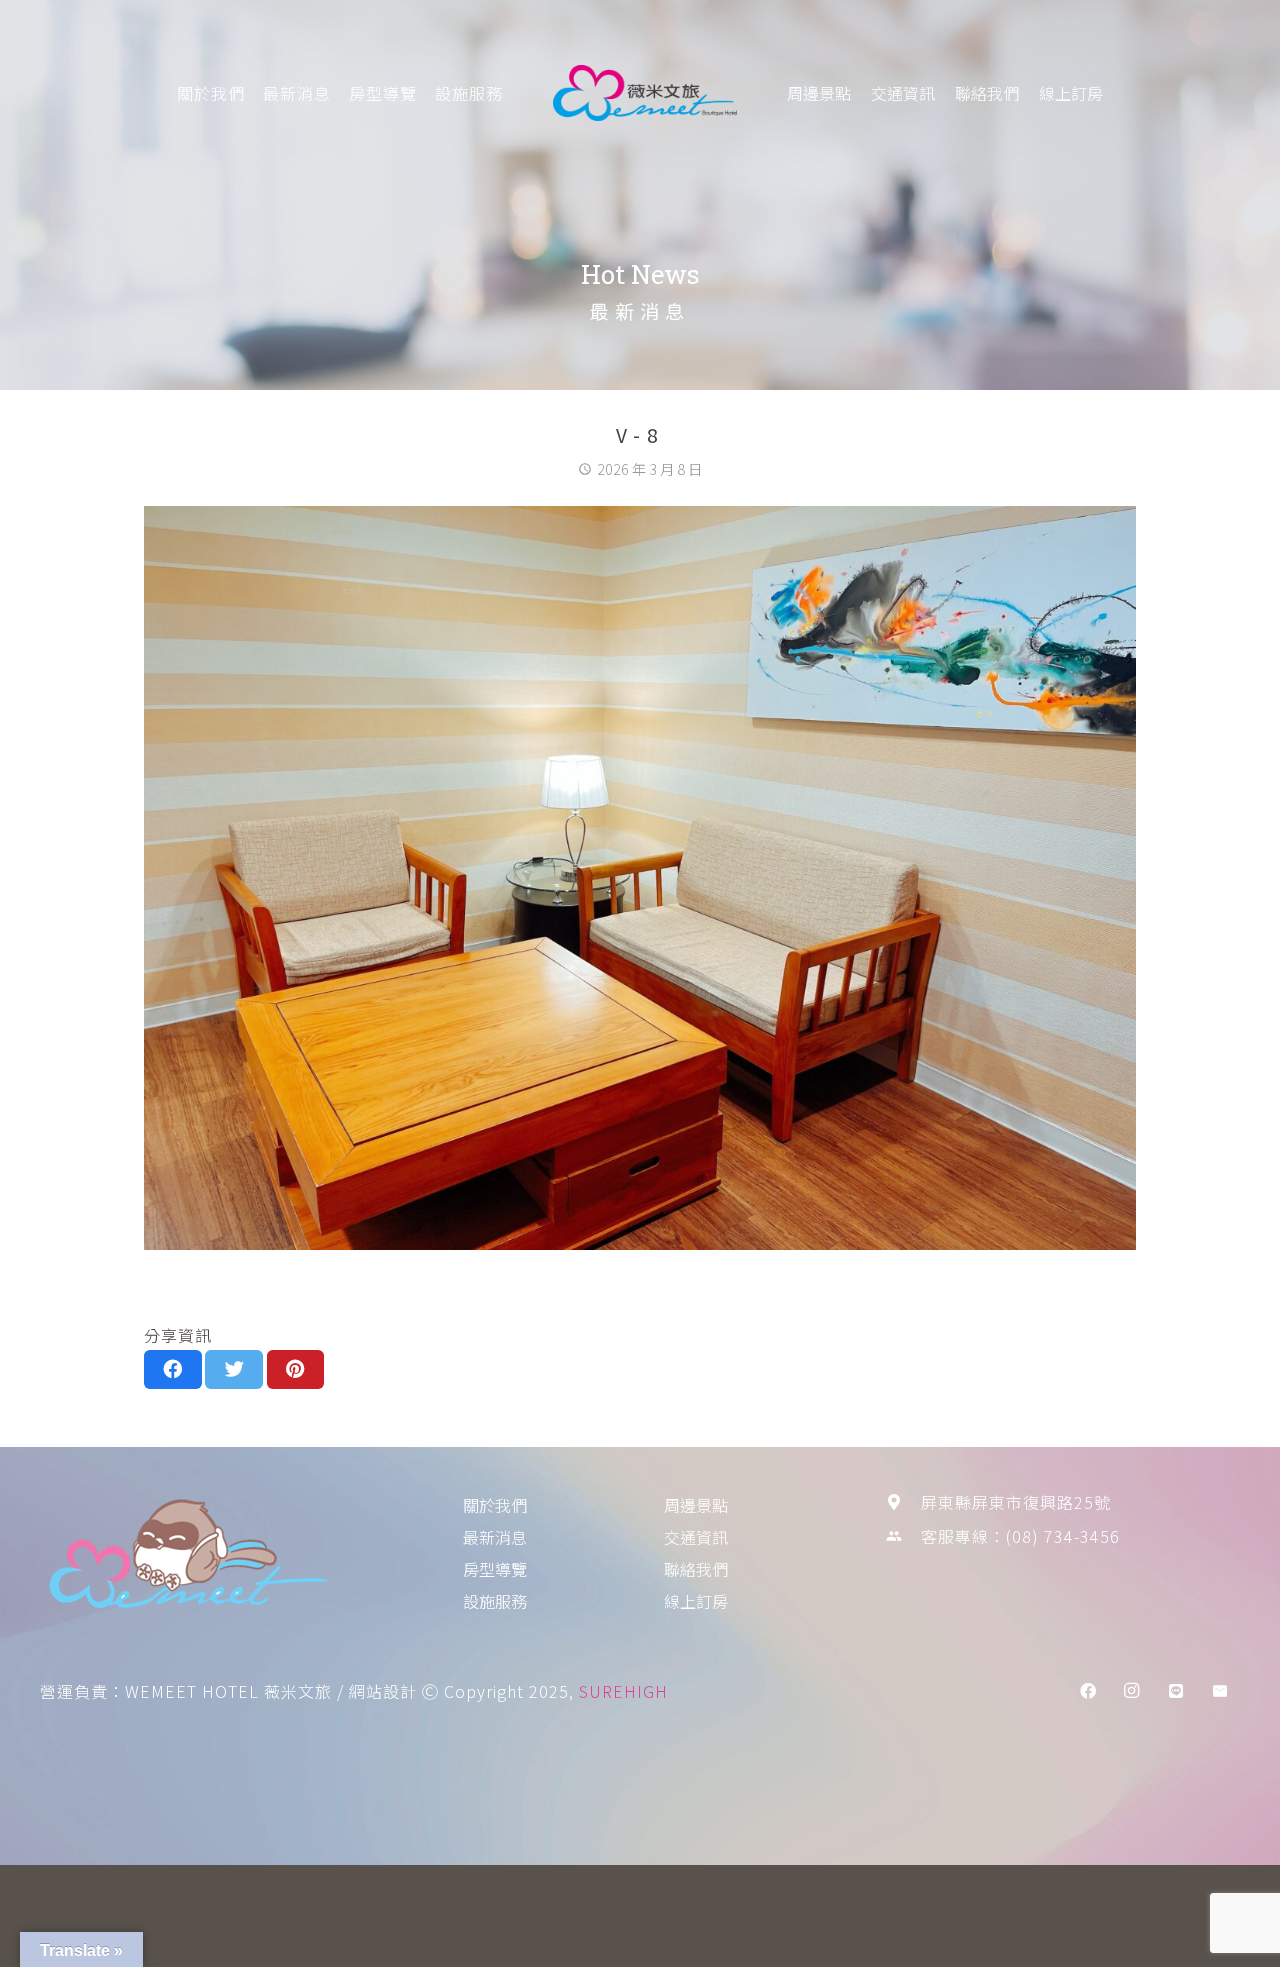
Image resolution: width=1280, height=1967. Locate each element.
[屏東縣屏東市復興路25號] (903, 1502)
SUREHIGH (623, 1691)
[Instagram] (1132, 1691)
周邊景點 (819, 93)
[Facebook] (1088, 1691)
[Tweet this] (234, 1369)
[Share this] (173, 1369)
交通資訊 (903, 93)
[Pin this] (296, 1369)
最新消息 (297, 93)
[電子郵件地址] (1220, 1691)
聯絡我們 (987, 93)
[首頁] (217, 1558)
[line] (1176, 1691)
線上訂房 (1071, 93)
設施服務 (469, 93)
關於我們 (211, 93)
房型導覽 (383, 93)
